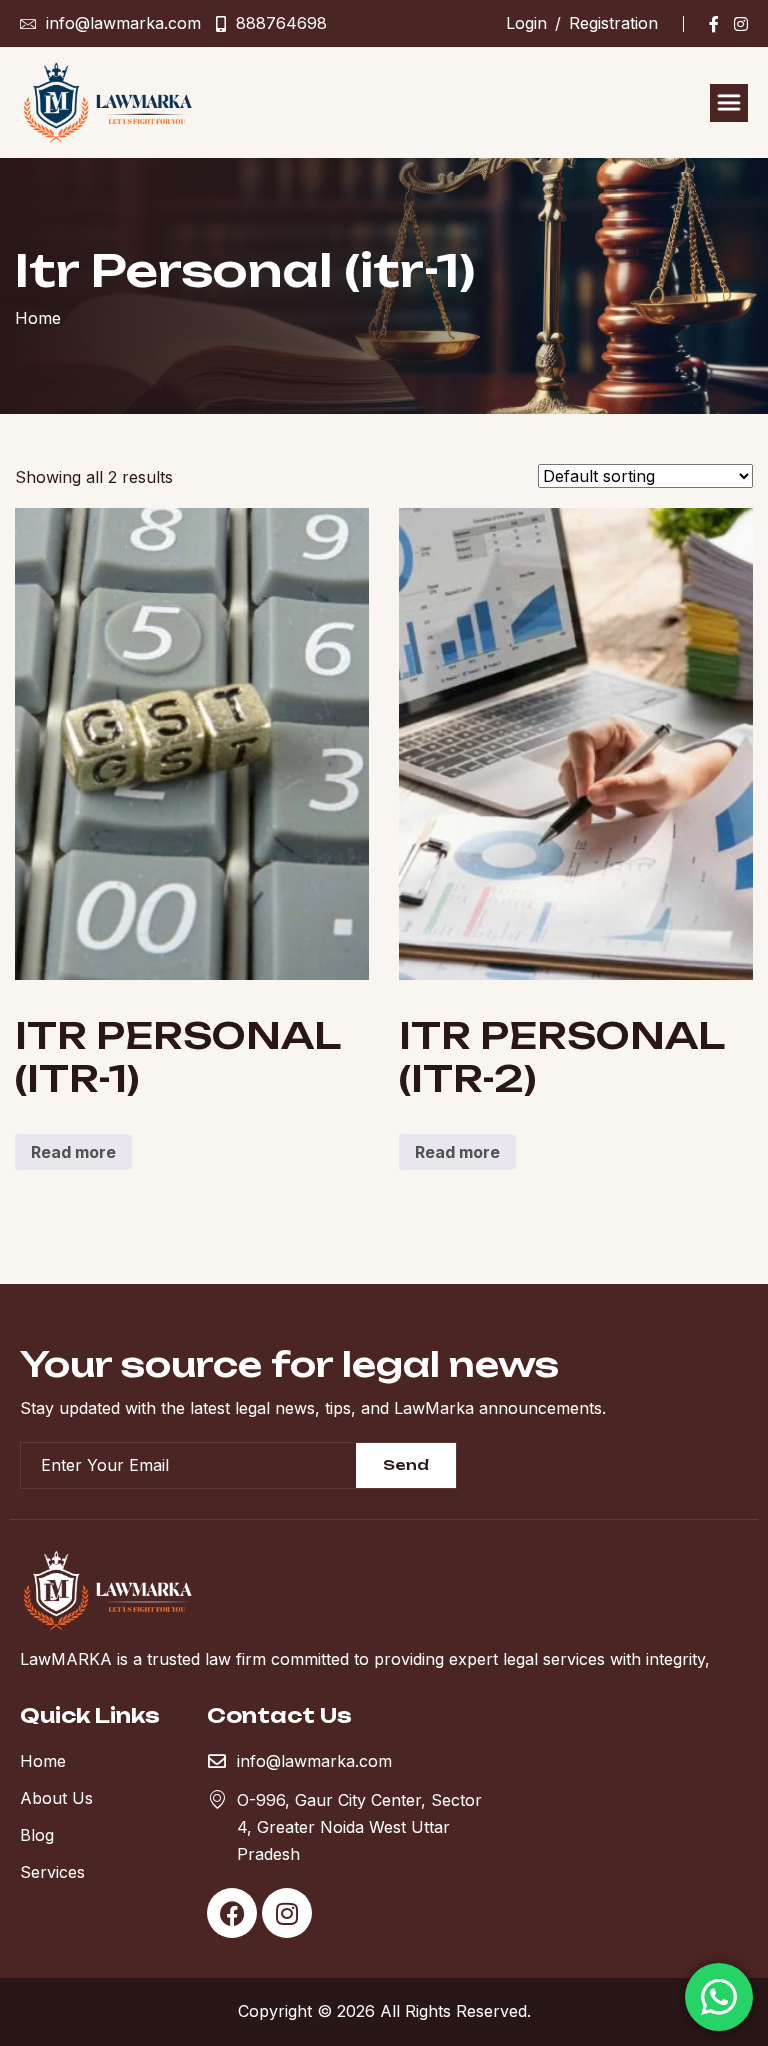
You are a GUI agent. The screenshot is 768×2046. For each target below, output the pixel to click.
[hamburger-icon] (729, 103)
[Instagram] (741, 24)
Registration (613, 23)
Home (43, 1761)
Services (52, 1872)
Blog (37, 1835)
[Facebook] (714, 24)
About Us (56, 1798)
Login (526, 23)
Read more (73, 1152)
